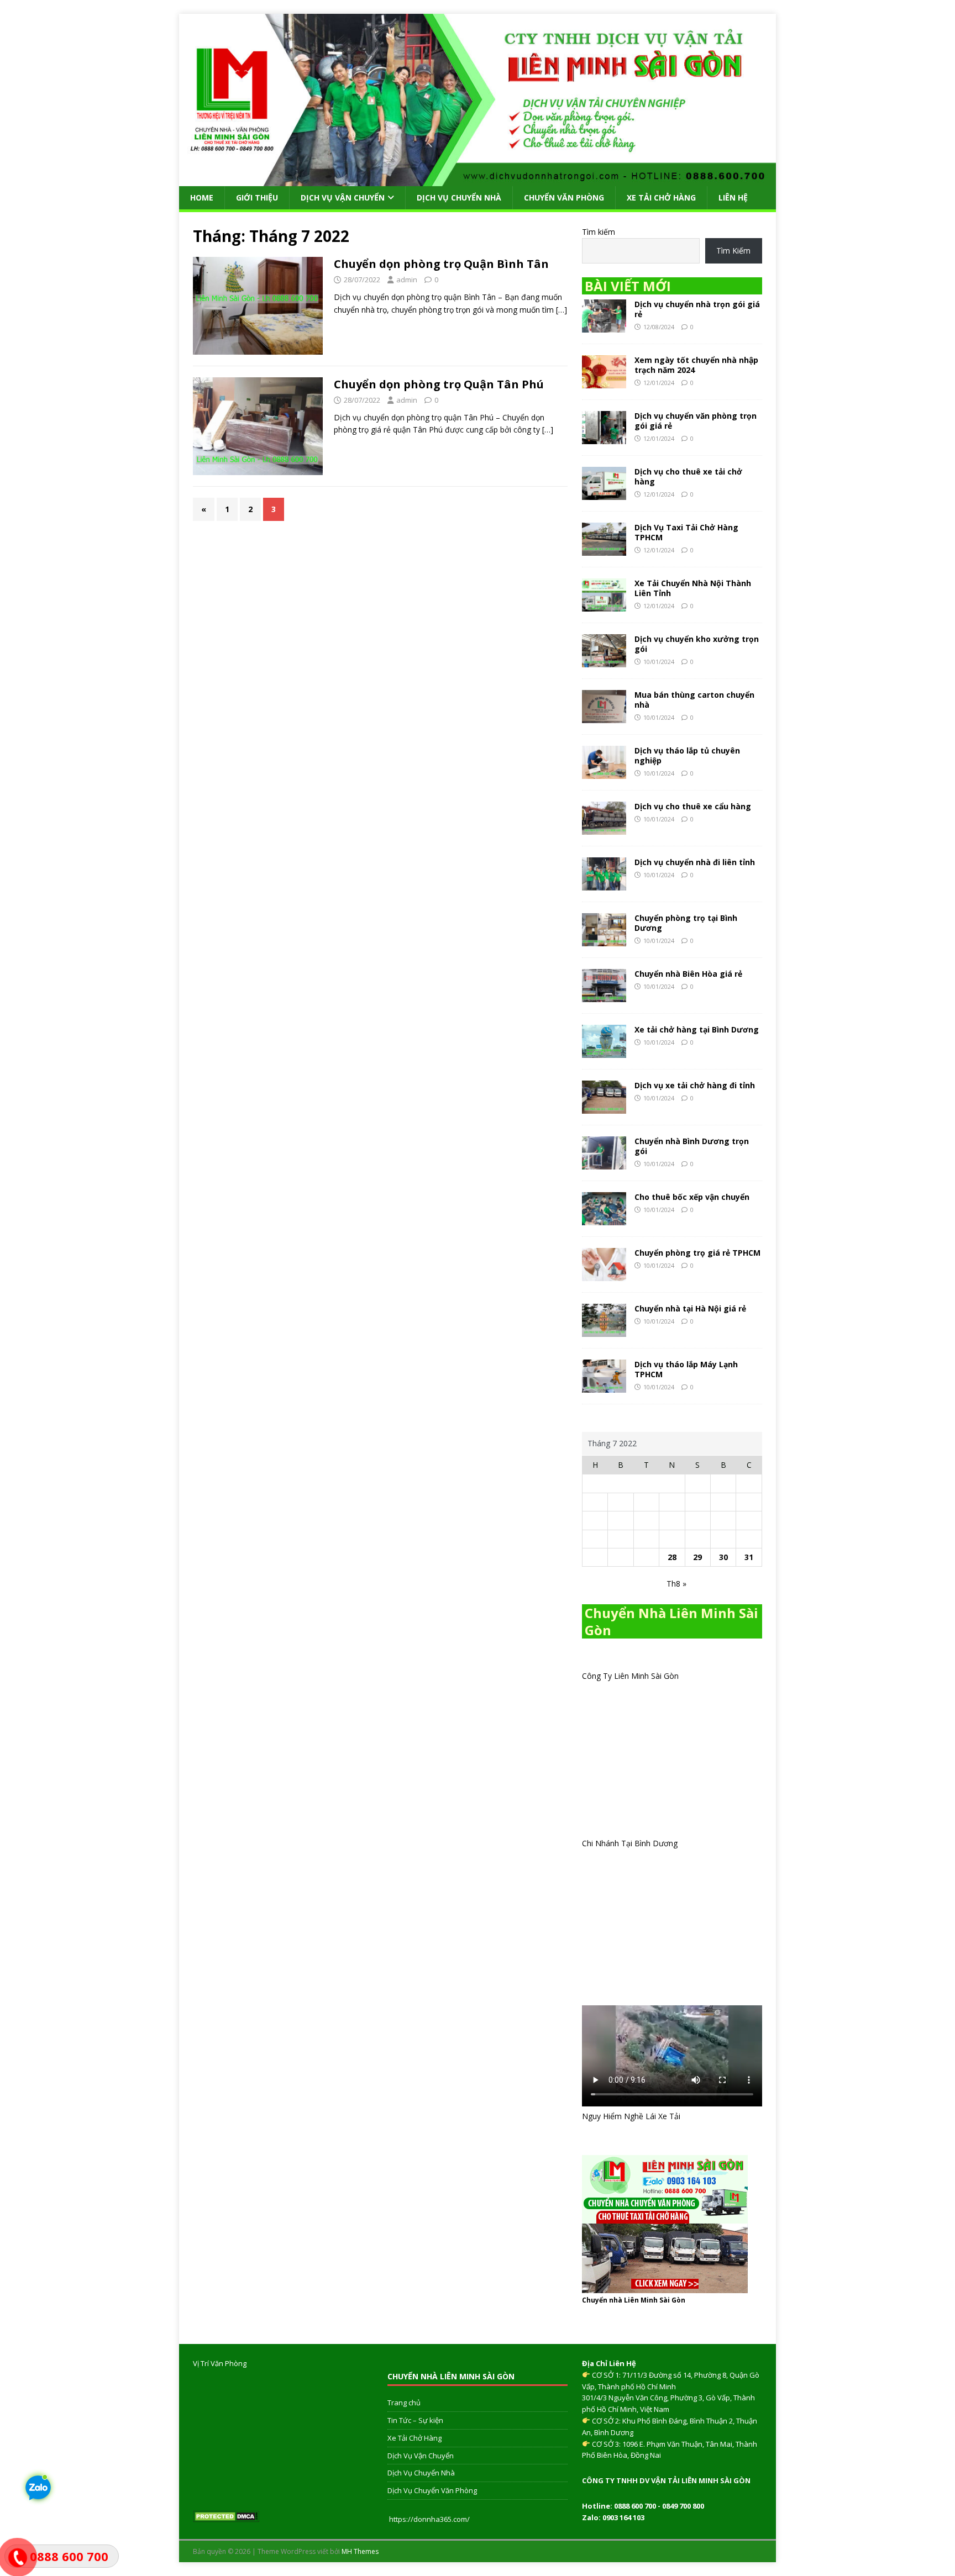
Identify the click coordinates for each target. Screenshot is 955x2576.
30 (723, 1557)
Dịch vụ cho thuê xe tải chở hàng (688, 476)
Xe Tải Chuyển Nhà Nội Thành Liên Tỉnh (693, 588)
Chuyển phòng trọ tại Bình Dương (686, 923)
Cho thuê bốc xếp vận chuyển (692, 1197)
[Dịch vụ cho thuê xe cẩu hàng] (604, 828)
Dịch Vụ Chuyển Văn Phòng (432, 2490)
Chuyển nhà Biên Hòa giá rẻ (688, 974)
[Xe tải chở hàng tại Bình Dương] (604, 1051)
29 (697, 1557)
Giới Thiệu (257, 197)
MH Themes (360, 2551)
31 (749, 1557)
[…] (562, 310)
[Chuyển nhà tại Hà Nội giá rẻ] (604, 1330)
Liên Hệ (733, 197)
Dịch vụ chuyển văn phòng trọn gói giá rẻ (696, 421)
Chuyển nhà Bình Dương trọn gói (692, 1146)
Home (202, 197)
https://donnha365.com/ (429, 2519)
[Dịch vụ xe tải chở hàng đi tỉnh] (604, 1107)
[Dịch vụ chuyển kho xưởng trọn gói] (604, 660)
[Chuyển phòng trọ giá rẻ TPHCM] (604, 1274)
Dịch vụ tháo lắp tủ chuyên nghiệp (687, 755)
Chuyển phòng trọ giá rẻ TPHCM (697, 1253)
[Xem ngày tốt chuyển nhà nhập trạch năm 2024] (604, 381)
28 (672, 1557)
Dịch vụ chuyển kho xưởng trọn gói (697, 644)
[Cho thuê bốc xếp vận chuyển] (604, 1218)
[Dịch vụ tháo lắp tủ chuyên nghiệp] (604, 772)
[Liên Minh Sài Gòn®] (478, 179)
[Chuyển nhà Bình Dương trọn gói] (604, 1163)
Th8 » (676, 1584)
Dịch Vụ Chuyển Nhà (459, 197)
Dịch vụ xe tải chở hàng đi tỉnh (695, 1085)
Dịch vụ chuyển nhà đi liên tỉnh (695, 862)
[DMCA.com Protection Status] (226, 2516)
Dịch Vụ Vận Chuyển (343, 197)
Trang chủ (404, 2403)
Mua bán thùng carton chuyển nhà (694, 700)
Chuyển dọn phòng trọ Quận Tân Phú (439, 384)
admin (407, 280)
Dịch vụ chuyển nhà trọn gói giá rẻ (697, 309)
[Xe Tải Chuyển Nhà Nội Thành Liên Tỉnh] (604, 605)
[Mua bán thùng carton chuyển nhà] (604, 716)
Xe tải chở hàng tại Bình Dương (697, 1029)
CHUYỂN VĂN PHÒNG (564, 197)
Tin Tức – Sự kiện (415, 2420)
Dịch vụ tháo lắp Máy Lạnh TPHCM (686, 1369)
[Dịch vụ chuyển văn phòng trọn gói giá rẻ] (604, 437)
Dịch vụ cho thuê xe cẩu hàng (693, 806)
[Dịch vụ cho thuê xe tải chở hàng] (604, 493)
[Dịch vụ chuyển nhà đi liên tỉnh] (604, 884)
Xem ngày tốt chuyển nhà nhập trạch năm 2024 (696, 365)
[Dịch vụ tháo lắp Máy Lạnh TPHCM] (604, 1386)
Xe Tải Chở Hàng (661, 197)
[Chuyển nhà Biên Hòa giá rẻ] (604, 995)
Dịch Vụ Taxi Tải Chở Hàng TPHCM (686, 532)
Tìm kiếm (599, 232)
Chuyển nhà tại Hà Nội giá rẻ (690, 1308)
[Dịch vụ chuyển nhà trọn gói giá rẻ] (604, 326)
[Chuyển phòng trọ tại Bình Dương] (604, 939)
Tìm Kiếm (733, 251)
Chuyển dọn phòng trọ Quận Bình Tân (441, 264)
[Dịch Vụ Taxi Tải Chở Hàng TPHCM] (604, 549)
